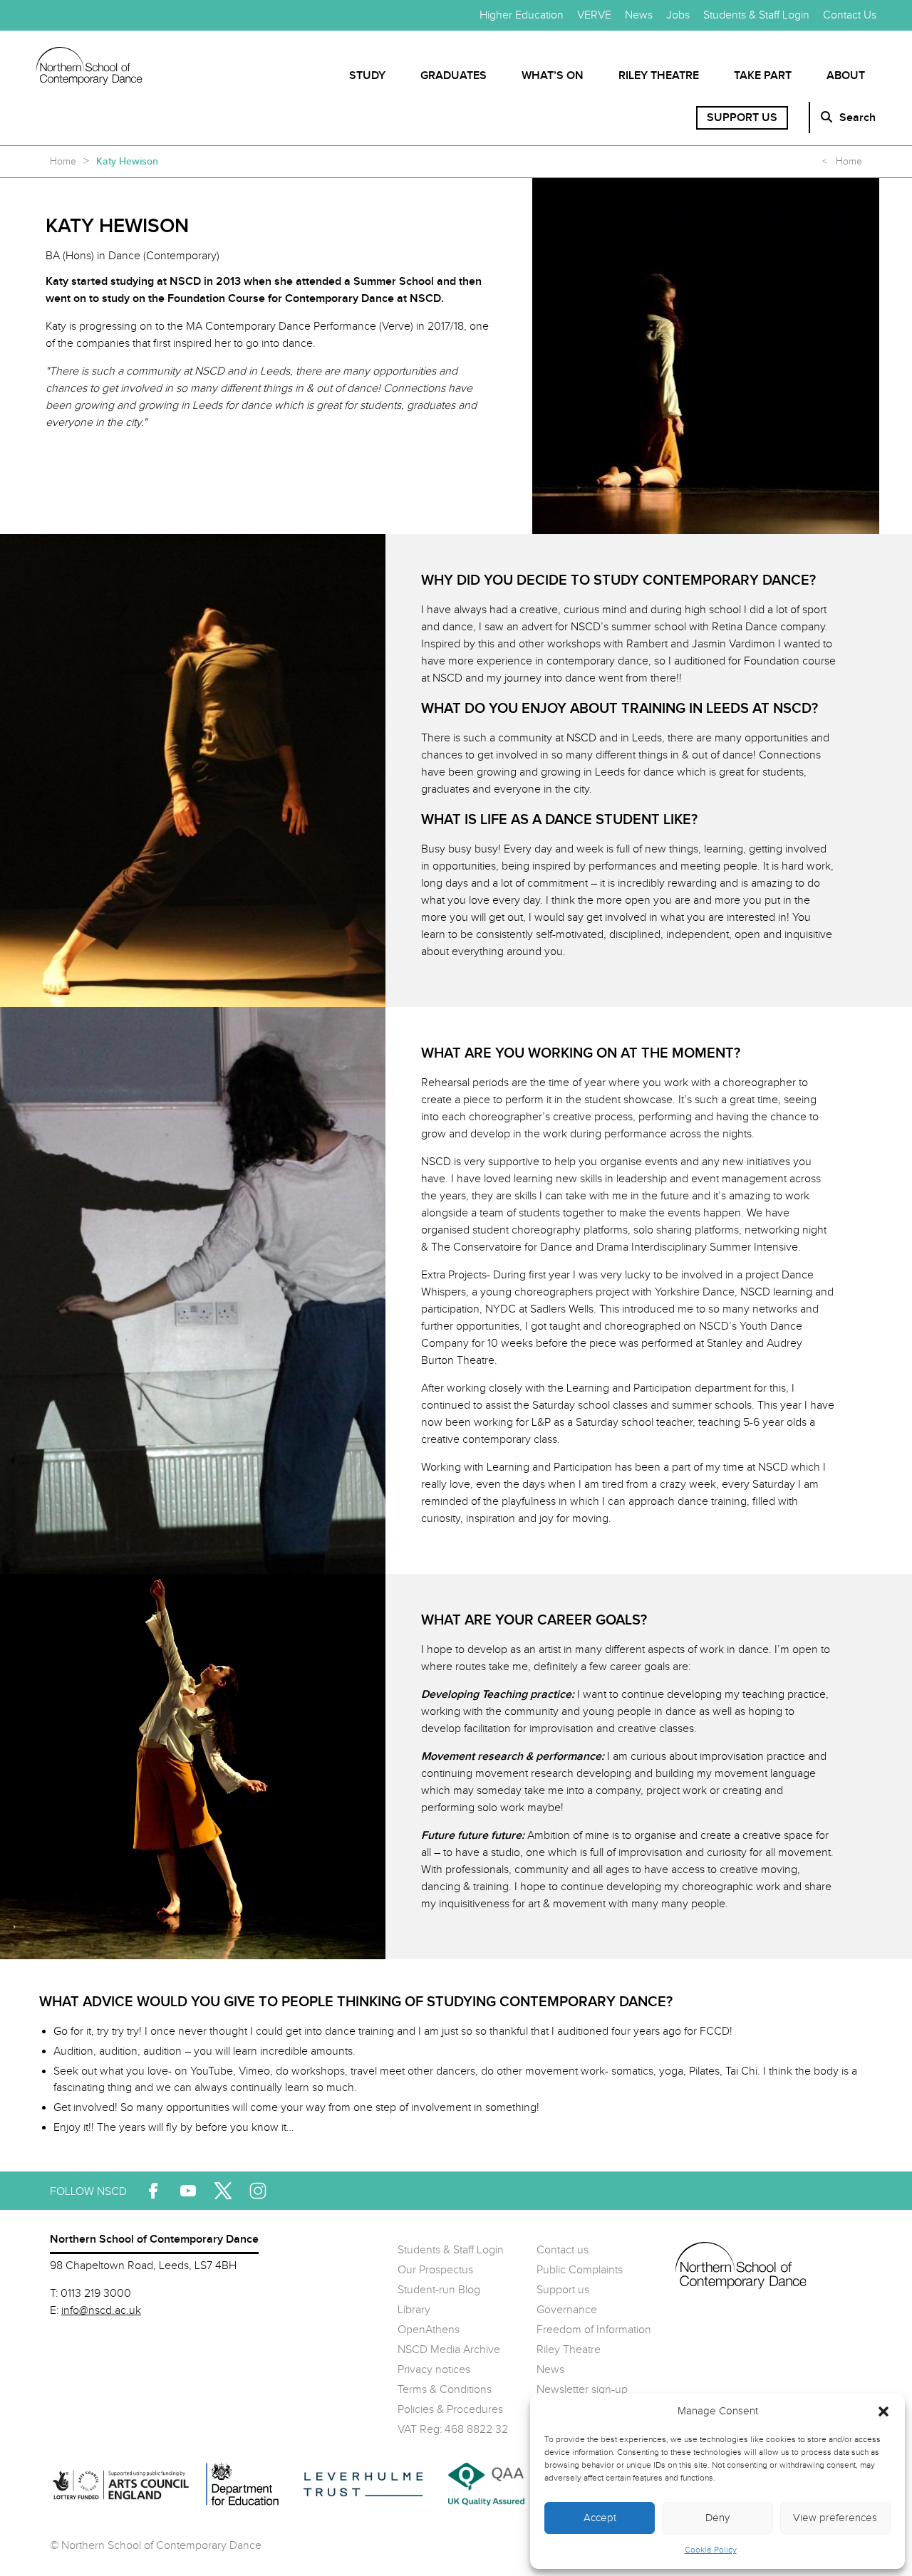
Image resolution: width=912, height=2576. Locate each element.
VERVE (594, 15)
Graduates (454, 76)
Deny (717, 2518)
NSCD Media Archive (449, 2350)
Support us (742, 118)
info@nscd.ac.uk (101, 2311)
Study (367, 76)
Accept (600, 2518)
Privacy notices (434, 2370)
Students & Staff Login (756, 15)
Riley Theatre (659, 76)
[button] (883, 2411)
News (639, 15)
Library (414, 2310)
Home (63, 162)
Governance (567, 2310)
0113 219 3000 (96, 2294)
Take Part (763, 76)
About (846, 76)
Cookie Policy (711, 2550)
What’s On (553, 76)
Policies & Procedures (450, 2410)
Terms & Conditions (445, 2390)
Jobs (678, 15)
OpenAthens (429, 2330)
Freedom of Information (594, 2330)
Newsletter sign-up (582, 2390)
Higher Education (522, 15)
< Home (842, 162)
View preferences (835, 2518)
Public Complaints (580, 2270)
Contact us (563, 2250)
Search (857, 118)
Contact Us (850, 15)
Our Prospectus (435, 2270)
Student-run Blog (439, 2290)
